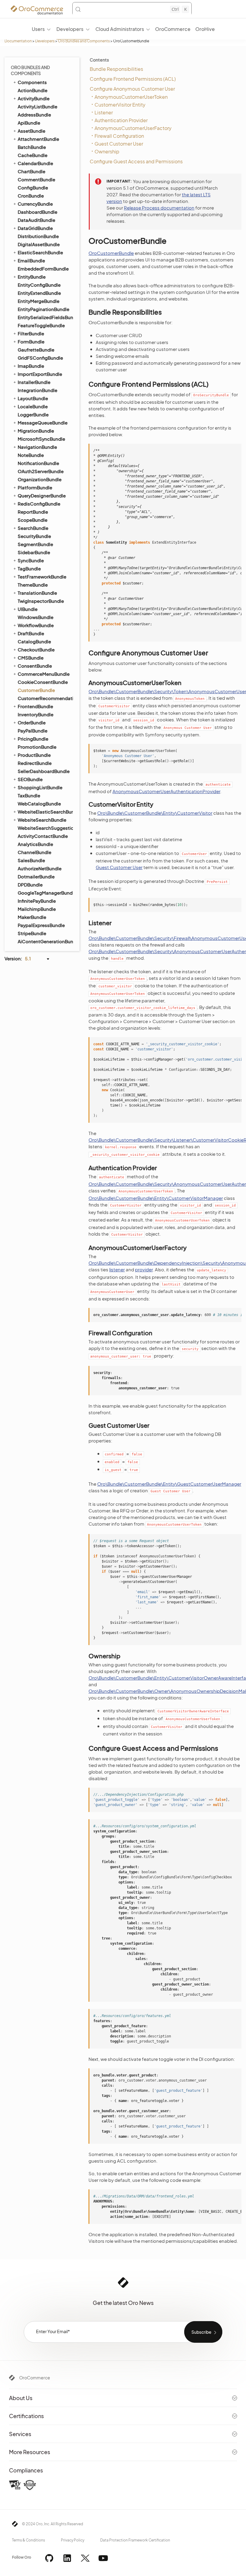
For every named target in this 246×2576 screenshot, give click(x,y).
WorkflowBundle (36, 625)
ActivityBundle (34, 98)
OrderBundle (32, 722)
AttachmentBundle (38, 139)
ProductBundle (34, 755)
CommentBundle (36, 179)
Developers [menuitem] (70, 29)
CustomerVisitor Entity (120, 105)
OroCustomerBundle (111, 253)
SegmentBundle (35, 544)
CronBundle (31, 196)
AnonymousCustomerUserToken (131, 97)
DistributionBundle (38, 236)
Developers (45, 41)
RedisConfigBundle (39, 504)
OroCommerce (35, 2378)
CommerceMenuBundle (44, 674)
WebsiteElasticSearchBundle (45, 812)
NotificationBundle (38, 463)
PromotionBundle (37, 747)
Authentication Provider (121, 120)
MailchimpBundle (37, 909)
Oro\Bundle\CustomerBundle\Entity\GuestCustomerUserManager (169, 1484)
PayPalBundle (33, 731)
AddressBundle (34, 115)
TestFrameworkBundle (42, 577)
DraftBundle (31, 633)
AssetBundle (31, 131)
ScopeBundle (33, 520)
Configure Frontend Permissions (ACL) (133, 79)
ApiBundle (29, 123)
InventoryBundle (36, 714)
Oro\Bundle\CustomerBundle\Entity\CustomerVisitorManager (156, 1198)
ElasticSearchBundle (40, 252)
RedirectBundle (35, 763)
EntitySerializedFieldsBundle (45, 317)
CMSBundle (31, 658)
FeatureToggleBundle (41, 325)
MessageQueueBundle (43, 423)
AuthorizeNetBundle (40, 868)
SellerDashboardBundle (44, 771)
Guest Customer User (119, 144)
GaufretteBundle (36, 350)
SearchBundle (33, 528)
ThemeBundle (33, 585)
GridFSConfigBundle (40, 358)
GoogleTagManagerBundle (45, 893)
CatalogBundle (34, 641)
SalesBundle (31, 860)
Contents (99, 60)
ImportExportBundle (40, 374)
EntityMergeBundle (39, 301)
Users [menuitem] (38, 29)
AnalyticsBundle (35, 844)
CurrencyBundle (35, 204)
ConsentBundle (35, 666)
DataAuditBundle (36, 220)
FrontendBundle (35, 706)
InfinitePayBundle (37, 901)
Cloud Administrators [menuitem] (120, 29)
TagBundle (29, 568)
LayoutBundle (33, 398)
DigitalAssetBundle (39, 244)
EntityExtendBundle (39, 293)
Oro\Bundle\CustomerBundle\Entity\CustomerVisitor (155, 813)
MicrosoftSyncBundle (41, 439)
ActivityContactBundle (43, 836)
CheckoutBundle (36, 649)
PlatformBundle (35, 487)
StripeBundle (32, 933)
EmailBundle (31, 260)
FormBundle (31, 341)
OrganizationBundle (40, 479)
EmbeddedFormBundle (43, 269)
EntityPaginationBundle (43, 309)
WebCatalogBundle (39, 803)
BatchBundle (32, 147)
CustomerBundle (36, 690)
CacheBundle (33, 155)
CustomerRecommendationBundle (45, 698)
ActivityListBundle (37, 106)
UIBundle (28, 609)
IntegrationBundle (37, 390)
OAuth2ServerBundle (41, 471)
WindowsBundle (36, 617)
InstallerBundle (34, 382)
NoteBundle (31, 455)
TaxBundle (29, 795)
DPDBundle (30, 885)
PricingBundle (33, 739)
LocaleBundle (33, 406)
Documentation (18, 41)
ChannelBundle (34, 852)
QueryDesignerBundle (42, 495)
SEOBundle (30, 779)
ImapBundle (31, 366)
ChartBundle (31, 171)
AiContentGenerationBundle (45, 941)
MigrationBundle (36, 431)
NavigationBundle (37, 447)
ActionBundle (33, 90)
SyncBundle (31, 560)
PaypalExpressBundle (41, 925)
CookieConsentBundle (43, 682)
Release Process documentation (159, 208)
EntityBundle (32, 277)
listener (117, 1269)
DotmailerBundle (36, 876)
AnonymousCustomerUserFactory (133, 128)
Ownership (107, 151)
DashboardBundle (37, 212)
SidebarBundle (34, 552)
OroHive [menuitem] (205, 29)
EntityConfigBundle (39, 285)
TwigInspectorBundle (41, 601)
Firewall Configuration (119, 136)
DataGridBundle (35, 228)
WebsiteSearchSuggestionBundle (45, 828)
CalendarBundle (35, 163)
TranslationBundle (37, 593)
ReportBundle (33, 512)
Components (32, 82)
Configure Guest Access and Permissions (136, 161)
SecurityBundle (34, 536)
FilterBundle (31, 333)
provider (144, 1269)
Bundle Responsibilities (116, 69)
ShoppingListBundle (40, 787)
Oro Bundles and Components (84, 41)
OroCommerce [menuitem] (173, 29)
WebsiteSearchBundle (42, 820)
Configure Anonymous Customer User (132, 89)
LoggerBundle (33, 414)
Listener (104, 112)
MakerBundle (32, 917)
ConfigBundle (33, 187)
